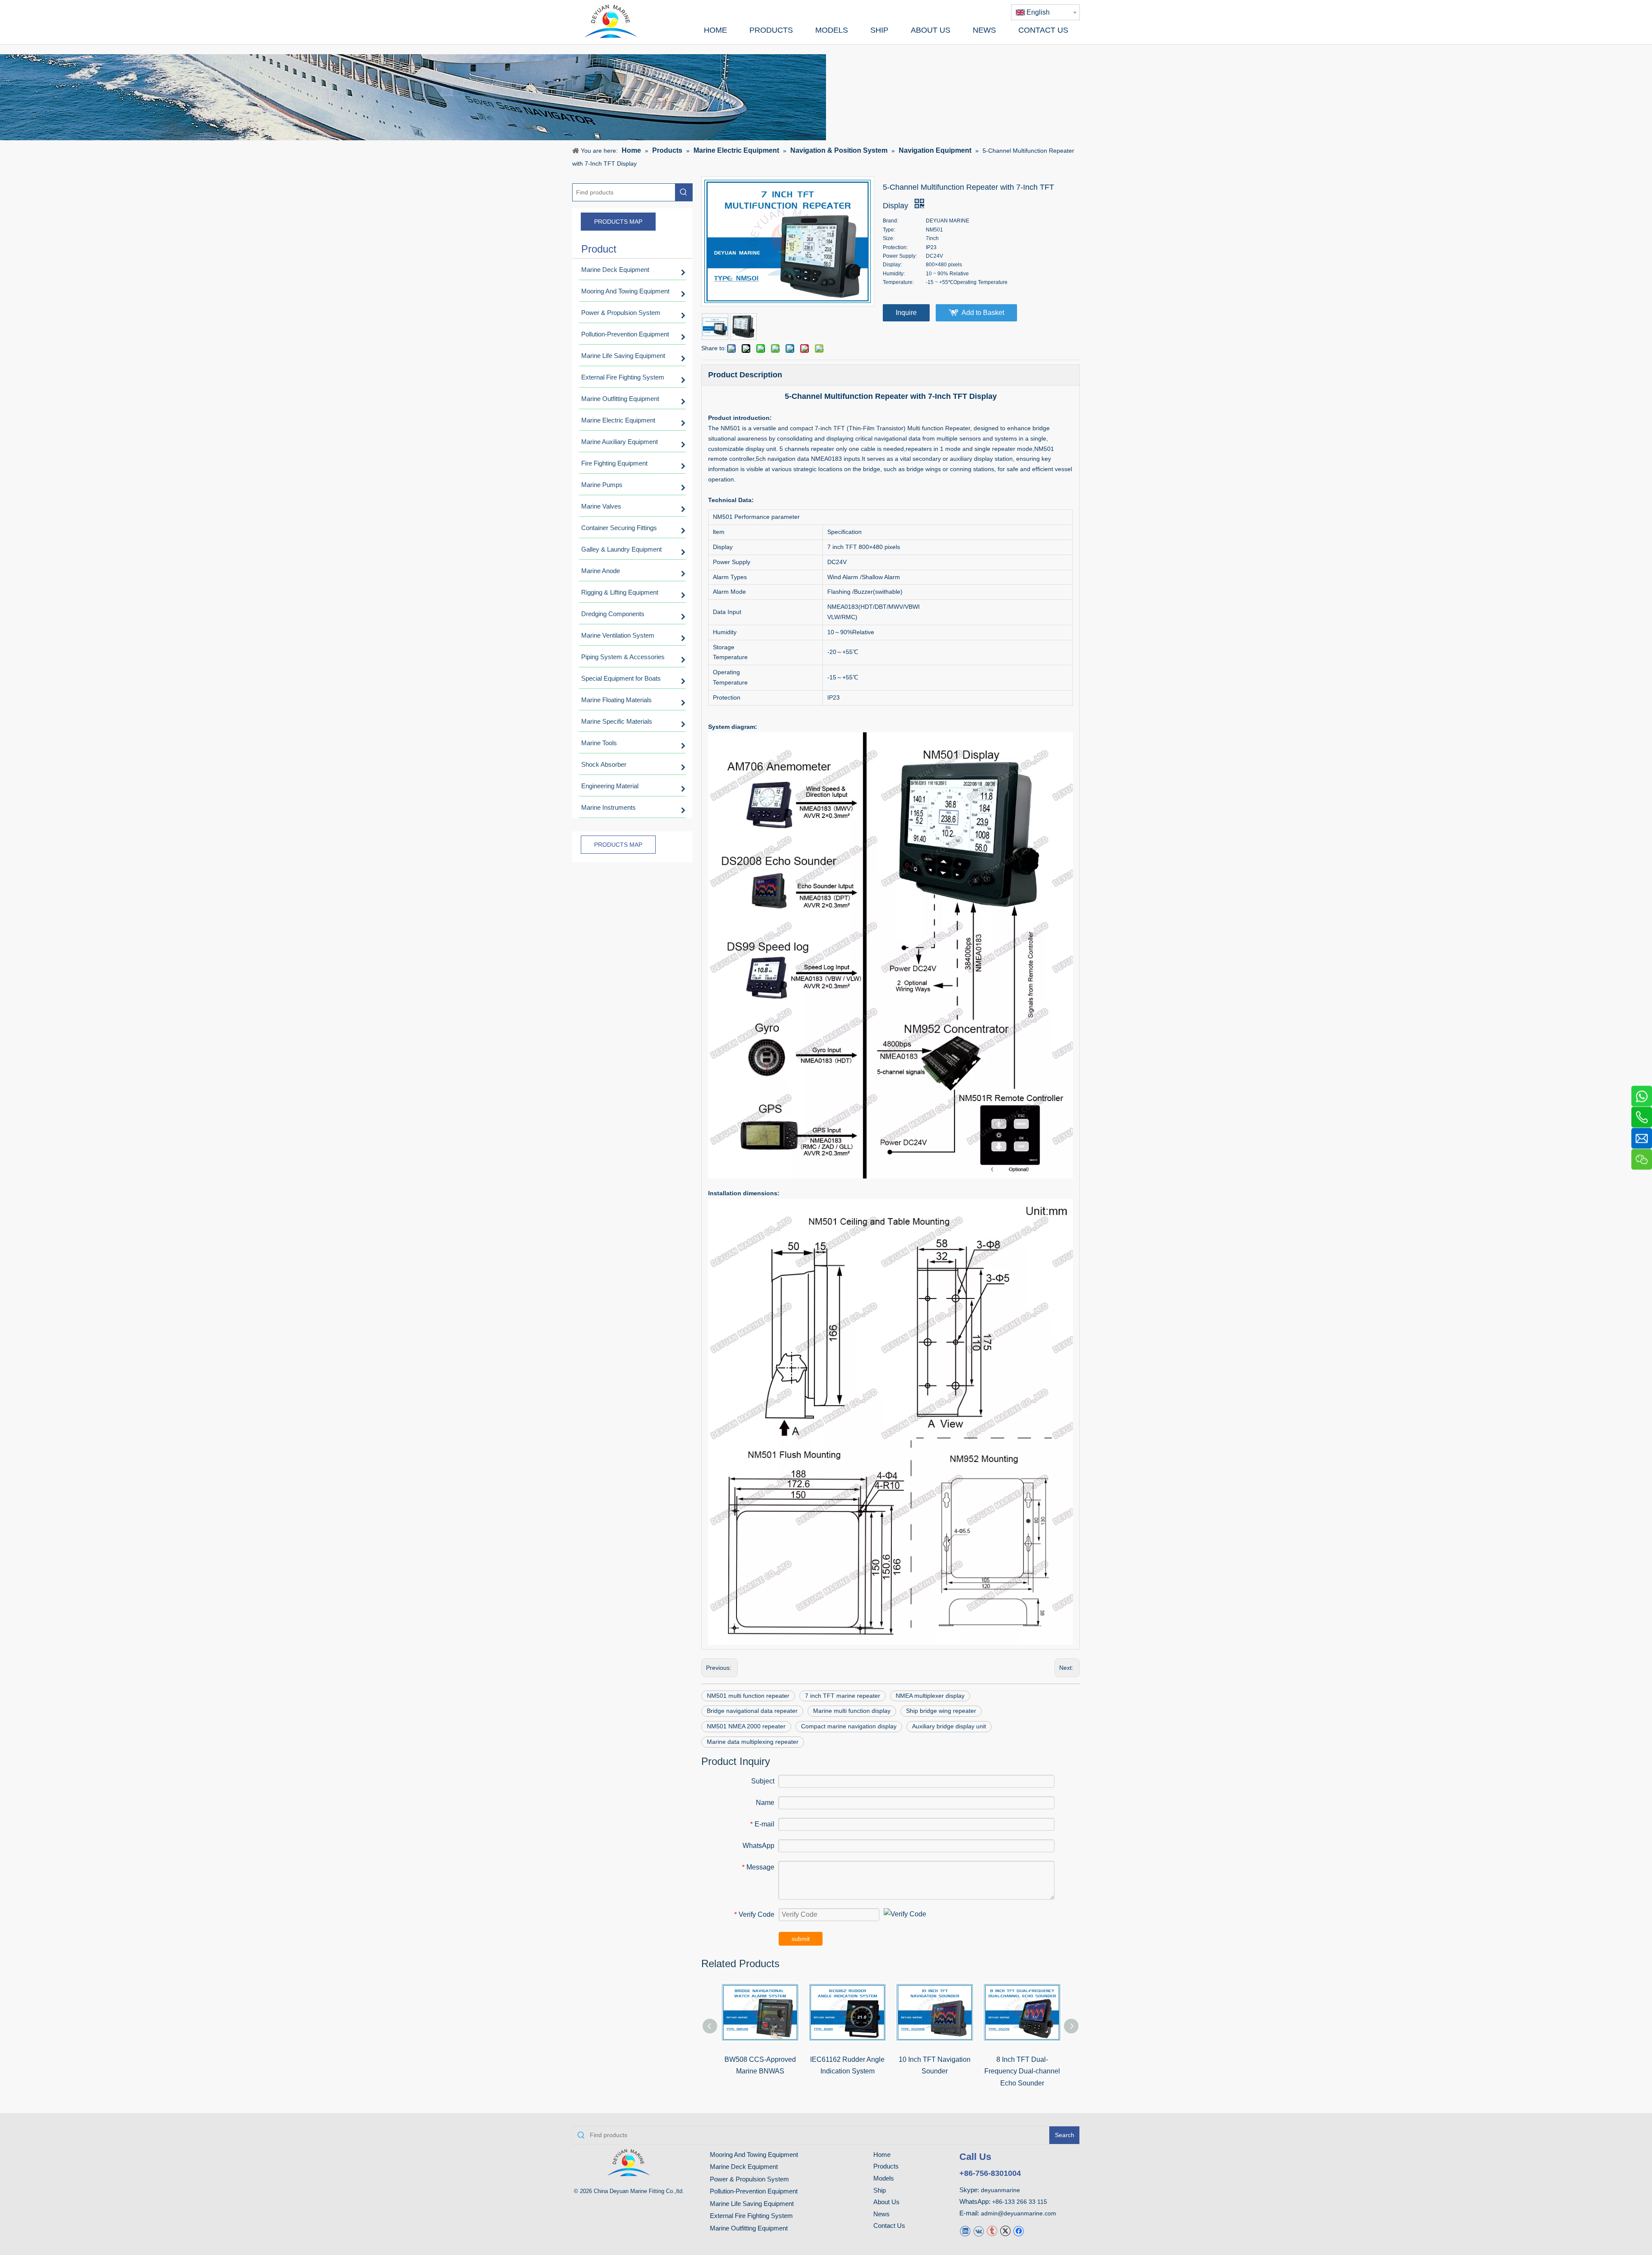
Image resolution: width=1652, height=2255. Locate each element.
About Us (886, 2202)
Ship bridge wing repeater (941, 1711)
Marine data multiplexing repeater (753, 1742)
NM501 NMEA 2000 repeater (746, 1726)
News (881, 2214)
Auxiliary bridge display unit (949, 1726)
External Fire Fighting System (751, 2216)
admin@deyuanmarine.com (1019, 2213)
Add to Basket (983, 313)
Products (886, 2166)
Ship (880, 2190)
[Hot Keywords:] (684, 192)
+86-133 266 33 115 (1020, 2202)
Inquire (906, 313)
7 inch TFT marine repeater (843, 1696)
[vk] (979, 2231)
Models (884, 2178)
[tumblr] (992, 2231)
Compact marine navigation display (849, 1726)
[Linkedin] (965, 2231)
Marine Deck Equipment (744, 2167)
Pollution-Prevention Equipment (754, 2191)
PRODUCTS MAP (618, 222)
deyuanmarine (1000, 2190)
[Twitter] (1005, 2231)
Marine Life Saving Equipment (752, 2204)
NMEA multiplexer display (930, 1696)
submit (801, 1939)
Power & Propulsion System (749, 2179)
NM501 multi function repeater (748, 1696)
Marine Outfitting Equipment (749, 2228)
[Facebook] (1019, 2231)
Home (882, 2155)
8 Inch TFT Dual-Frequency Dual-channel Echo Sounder (1022, 2071)
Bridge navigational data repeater (752, 1711)
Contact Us (889, 2226)
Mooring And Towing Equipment (754, 2155)
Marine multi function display (852, 1711)
